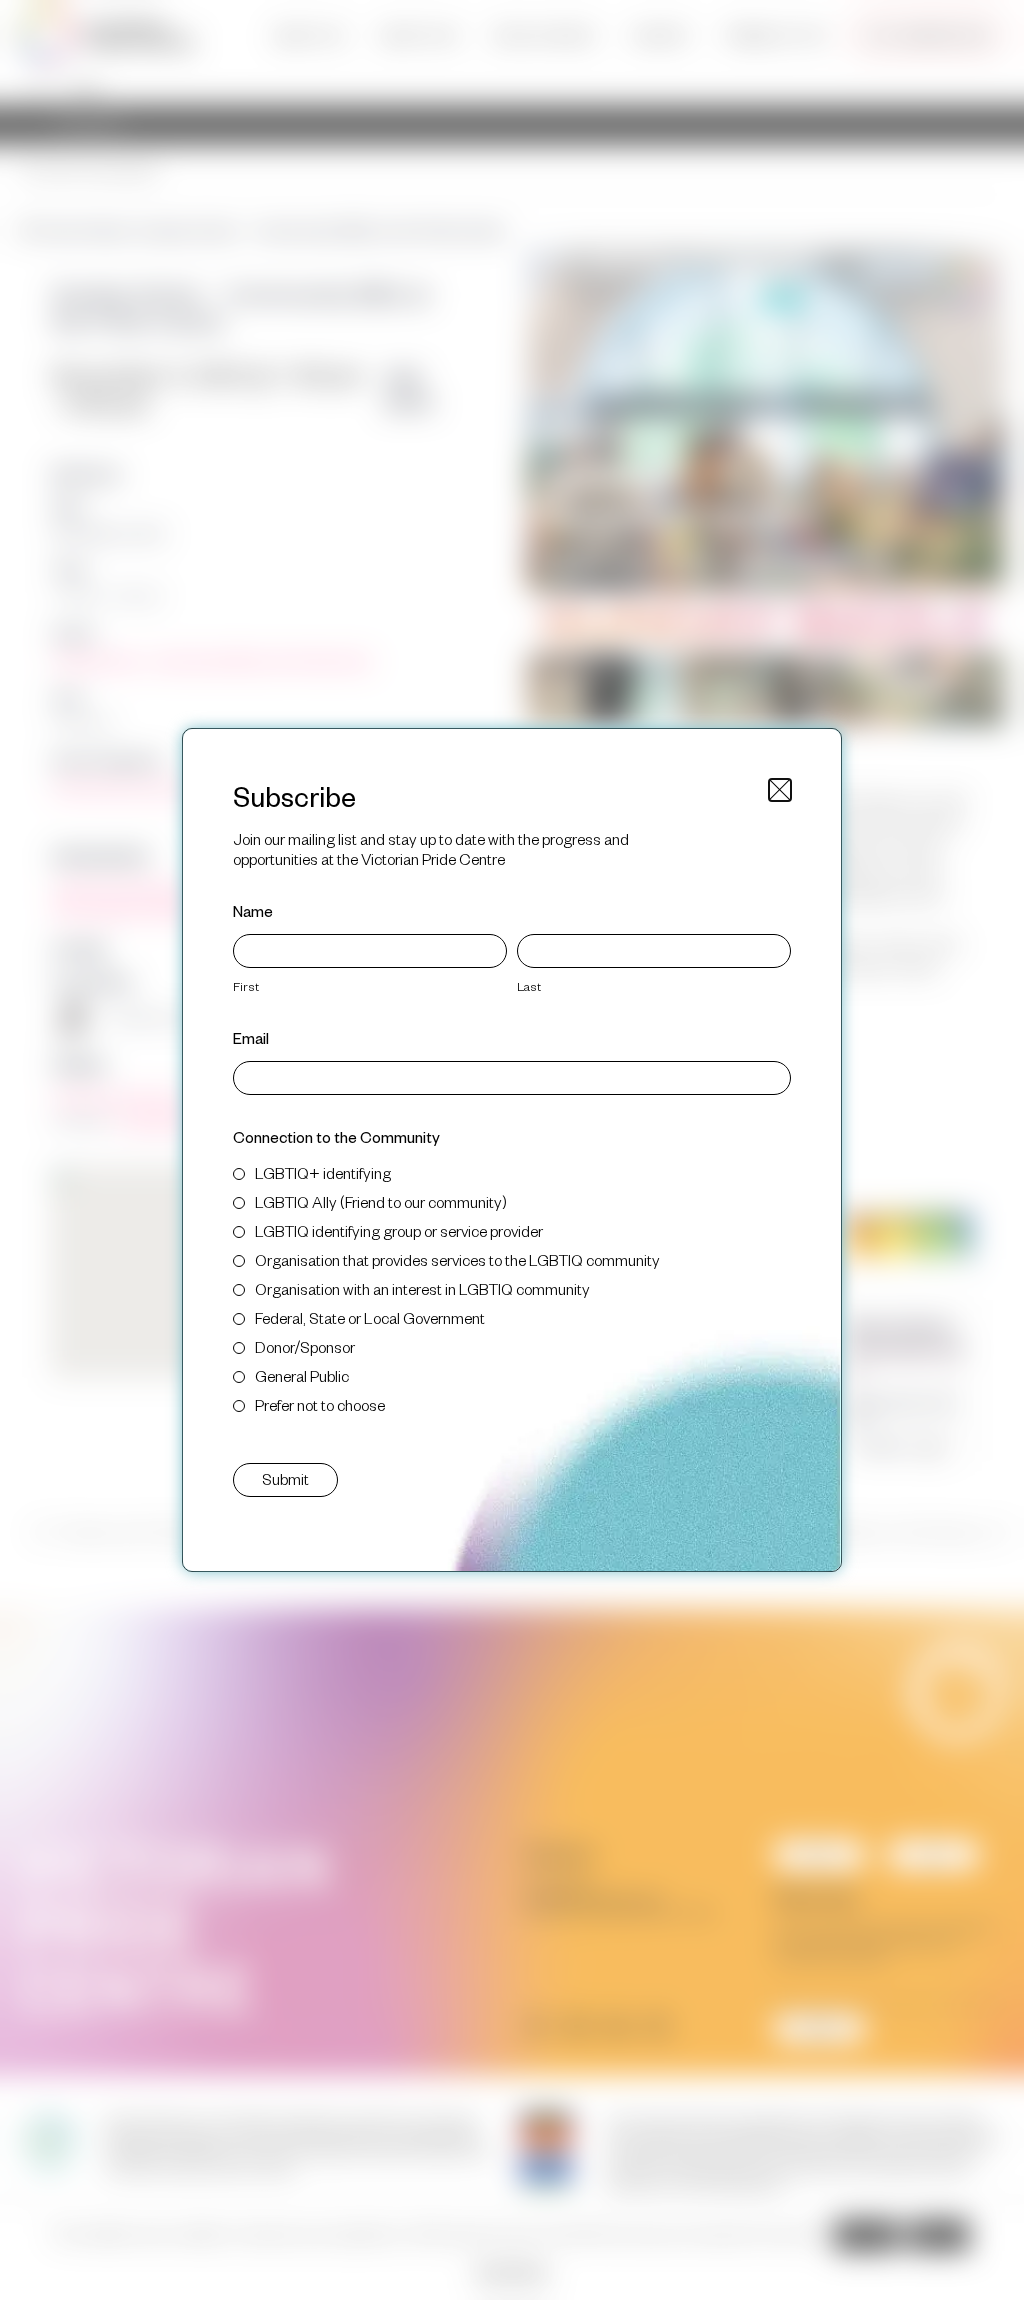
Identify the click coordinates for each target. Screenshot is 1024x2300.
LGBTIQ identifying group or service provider (399, 1230)
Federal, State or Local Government (370, 1317)
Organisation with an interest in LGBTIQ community (422, 1288)
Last (529, 986)
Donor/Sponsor (305, 1346)
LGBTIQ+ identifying (323, 1172)
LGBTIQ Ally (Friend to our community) (381, 1201)
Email (251, 1037)
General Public (302, 1375)
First (246, 986)
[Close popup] (780, 790)
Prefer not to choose (320, 1404)
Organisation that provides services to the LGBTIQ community (457, 1259)
